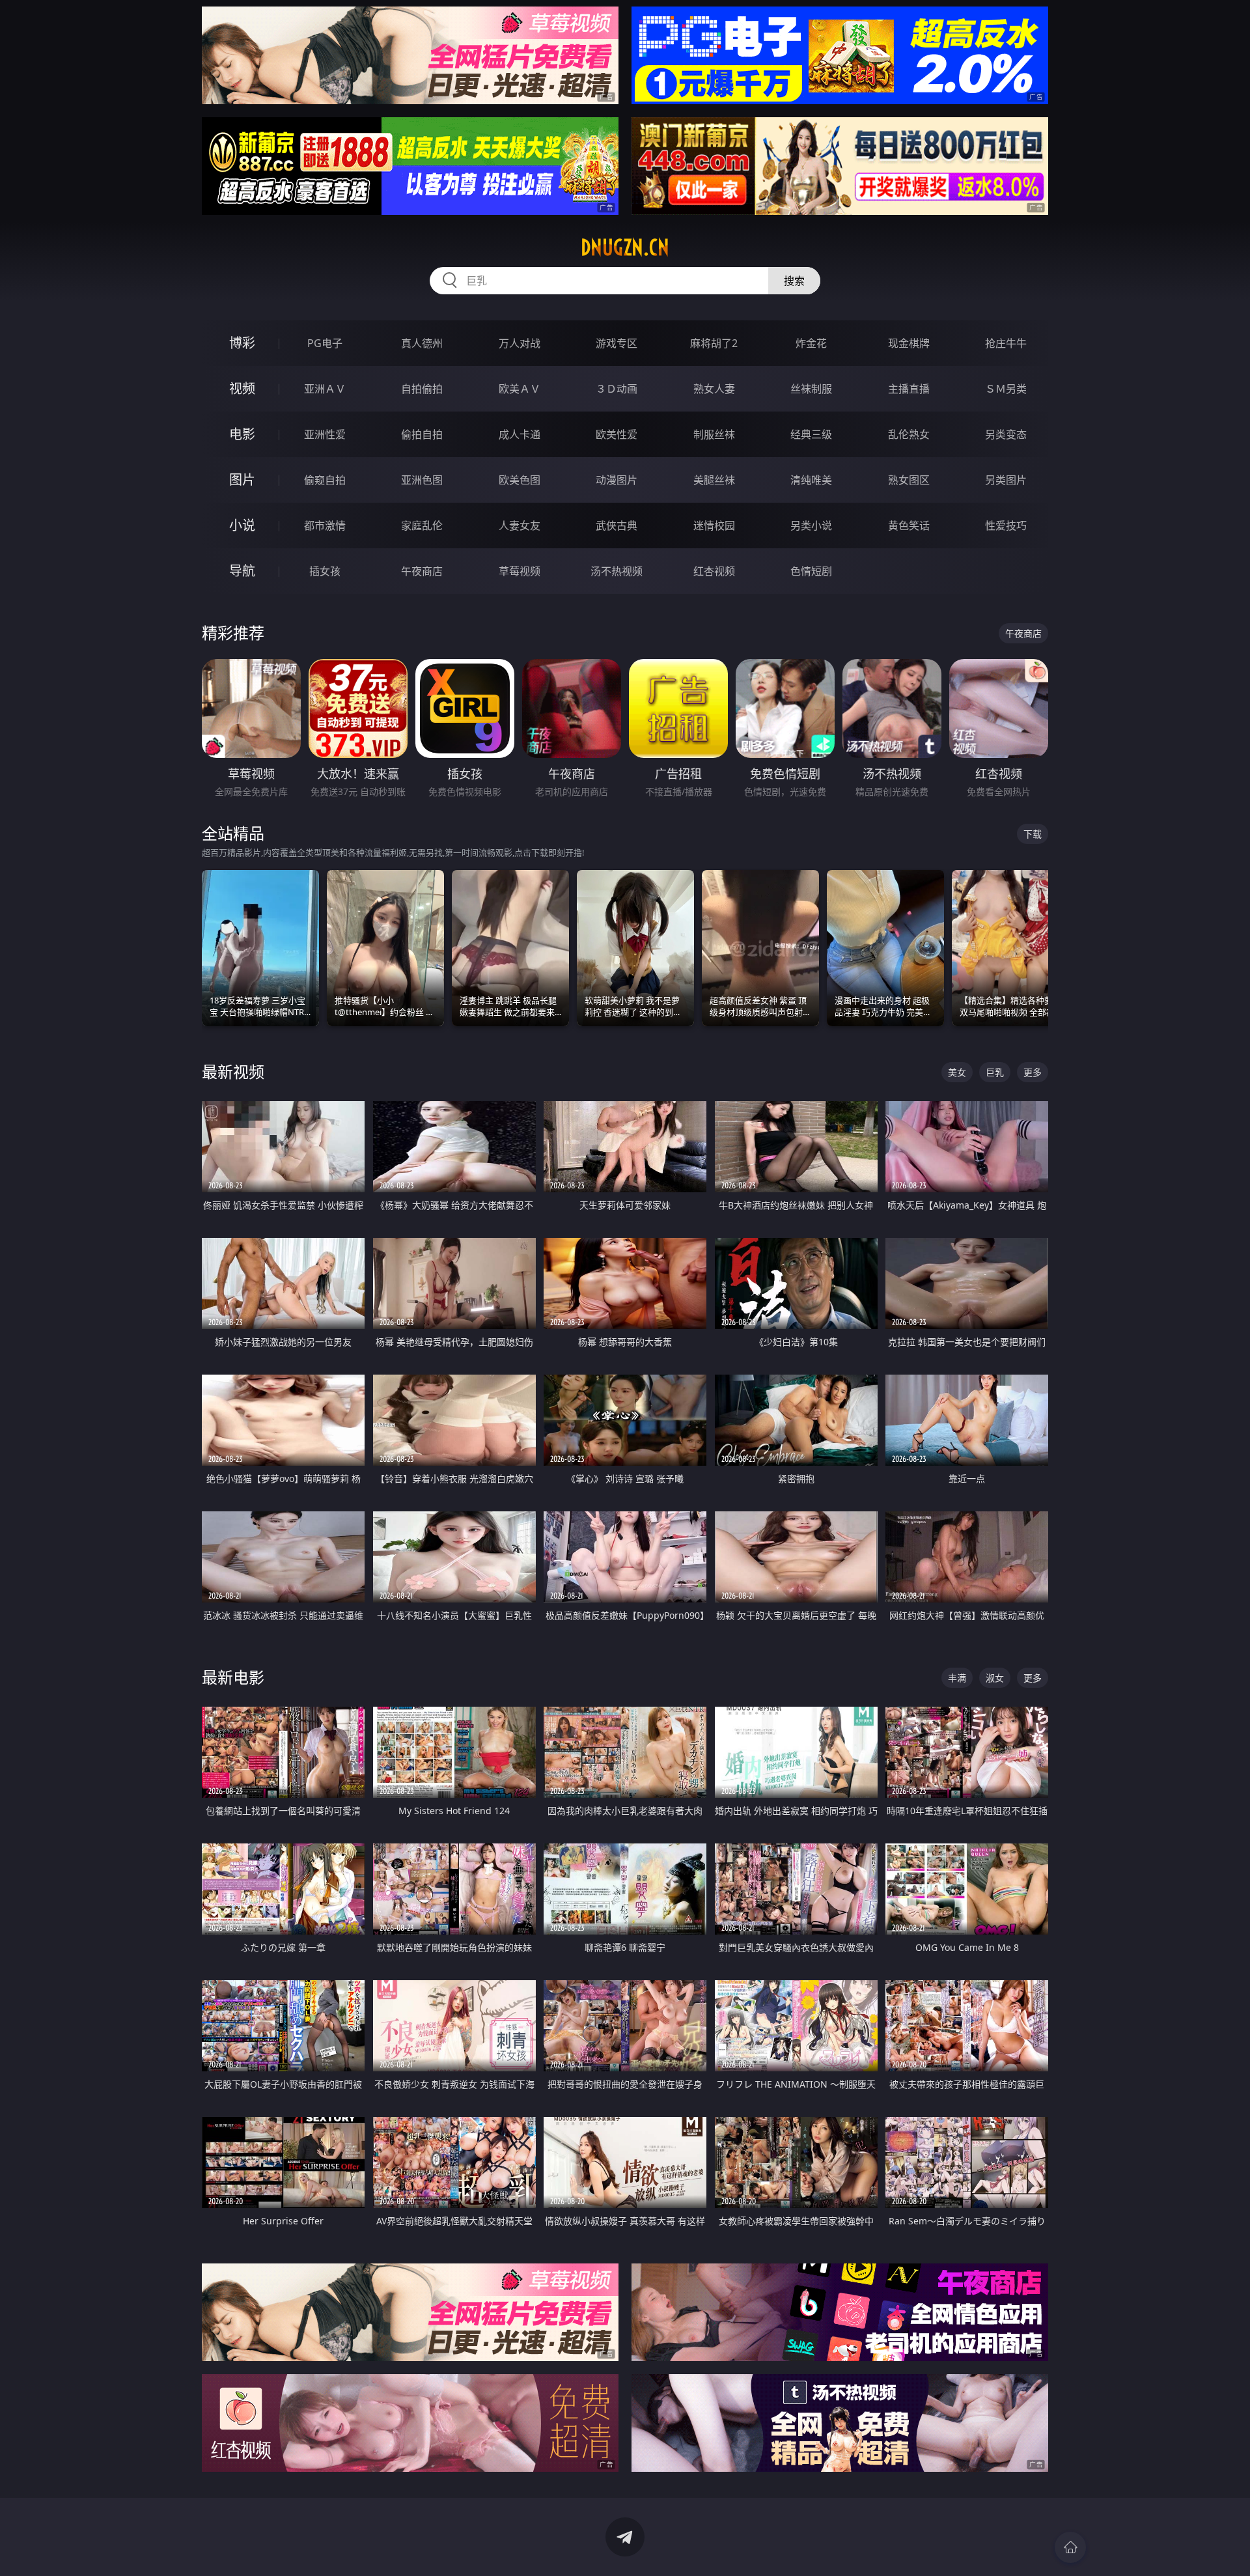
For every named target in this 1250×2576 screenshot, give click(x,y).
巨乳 (995, 1072)
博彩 (242, 343)
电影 (242, 434)
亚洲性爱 (325, 434)
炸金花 (811, 343)
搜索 (794, 281)
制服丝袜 (714, 434)
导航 (242, 571)
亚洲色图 (422, 480)
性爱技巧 (1006, 525)
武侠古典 (617, 525)
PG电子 (325, 343)
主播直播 (909, 389)
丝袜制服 (811, 389)
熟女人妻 (714, 389)
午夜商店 (422, 571)
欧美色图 (520, 480)
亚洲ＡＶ (325, 389)
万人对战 (520, 343)
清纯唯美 (811, 480)
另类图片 (1006, 480)
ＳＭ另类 (1006, 389)
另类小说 (811, 525)
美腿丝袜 (714, 480)
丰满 (957, 1678)
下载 (1033, 834)
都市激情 (325, 525)
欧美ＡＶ (520, 389)
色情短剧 (811, 571)
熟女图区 (909, 480)
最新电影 (233, 1677)
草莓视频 (520, 571)
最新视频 (233, 1071)
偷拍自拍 (422, 434)
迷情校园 (714, 525)
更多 (1033, 1072)
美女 (957, 1072)
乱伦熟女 (909, 434)
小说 (242, 525)
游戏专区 (617, 343)
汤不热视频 (617, 571)
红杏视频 (714, 571)
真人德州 (422, 343)
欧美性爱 (617, 434)
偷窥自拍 (325, 480)
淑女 (995, 1678)
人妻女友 (520, 525)
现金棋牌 (909, 343)
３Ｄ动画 (617, 389)
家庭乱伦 (422, 525)
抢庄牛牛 (1006, 343)
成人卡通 (520, 434)
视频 (242, 388)
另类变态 (1006, 434)
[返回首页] (1070, 2547)
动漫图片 (617, 480)
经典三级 (811, 434)
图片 (242, 480)
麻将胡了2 (714, 343)
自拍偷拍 (422, 389)
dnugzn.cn (625, 247)
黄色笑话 (909, 525)
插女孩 (325, 571)
